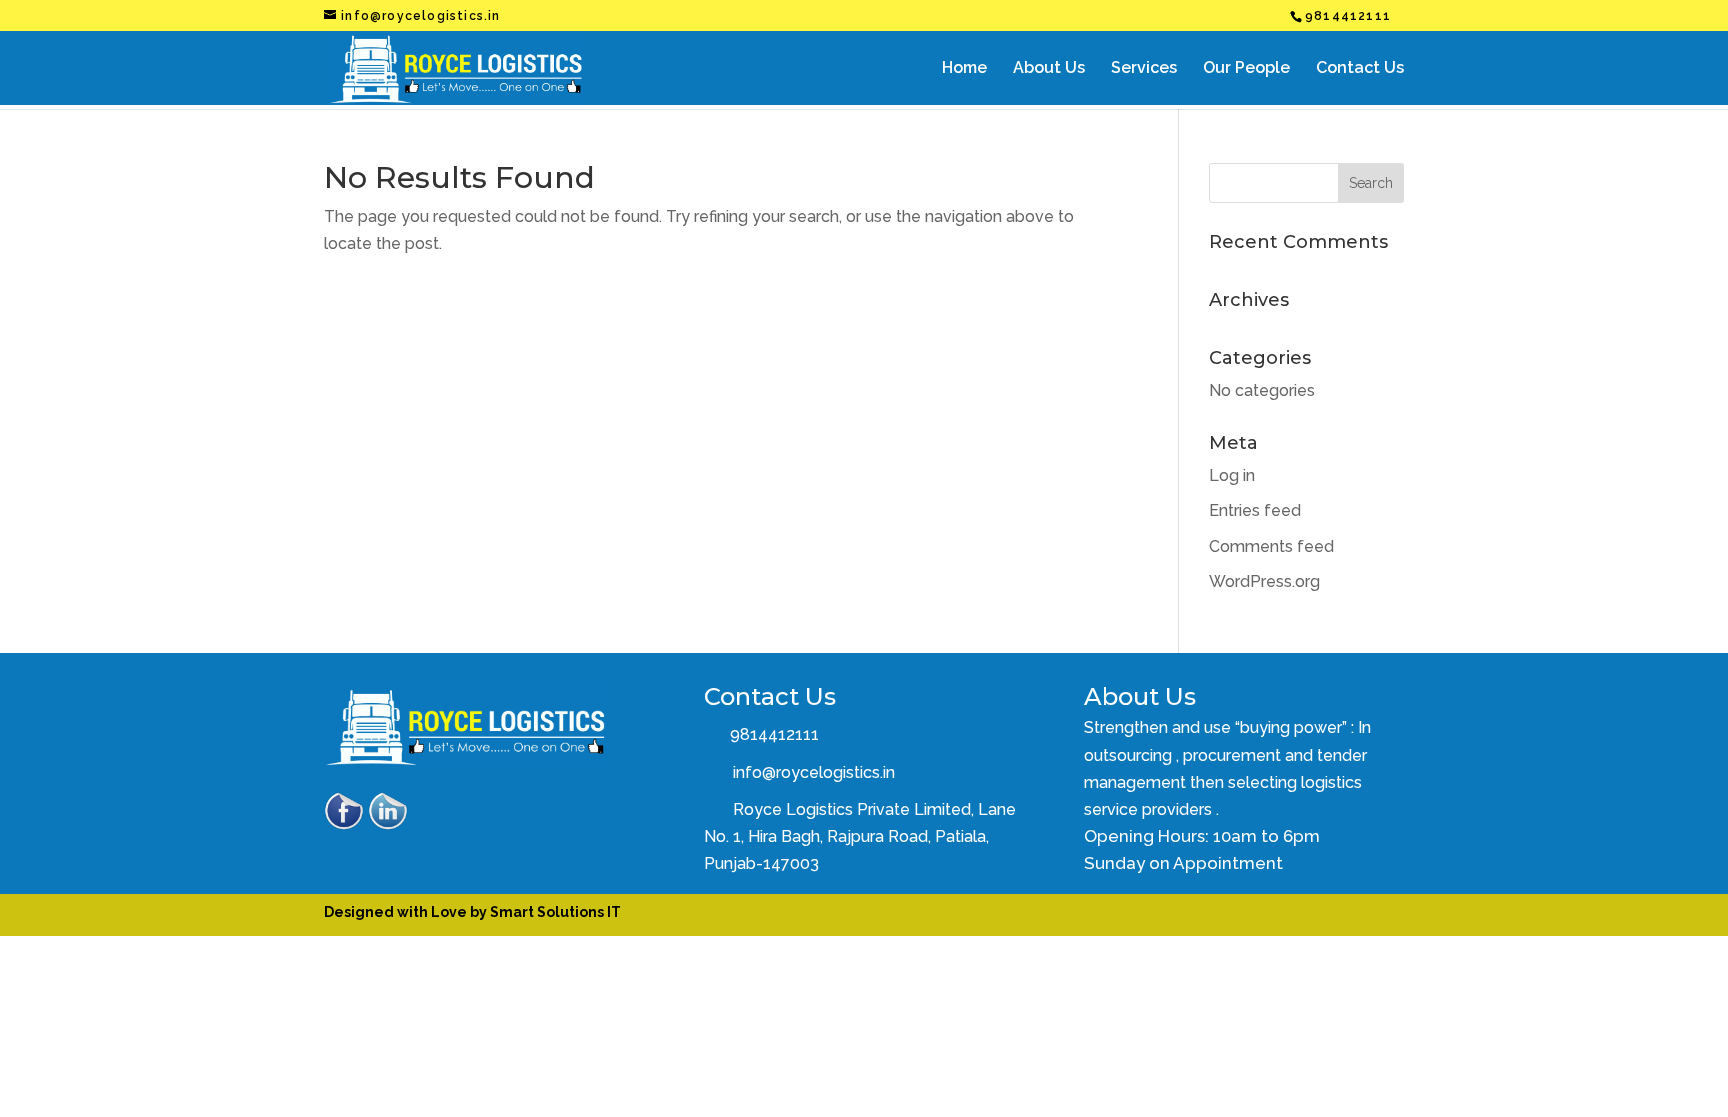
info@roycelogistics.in (814, 772)
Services (1144, 69)
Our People (1246, 69)
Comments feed (1271, 546)
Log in (1232, 475)
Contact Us (1360, 69)
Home (964, 69)
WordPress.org (1264, 581)
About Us (1049, 69)
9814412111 (772, 734)
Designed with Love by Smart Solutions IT (472, 912)
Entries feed (1255, 510)
